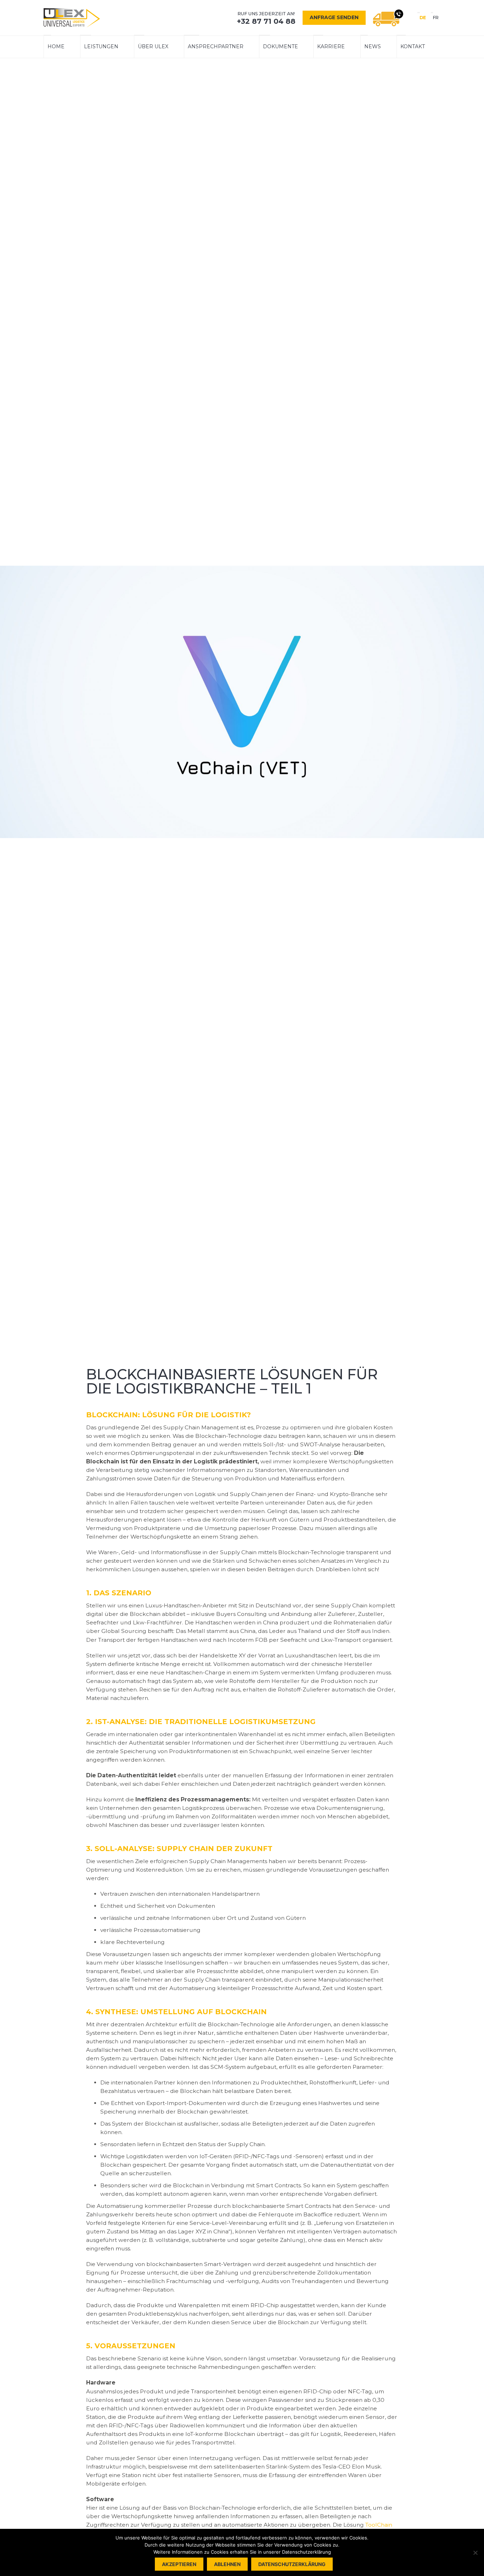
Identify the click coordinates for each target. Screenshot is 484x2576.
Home (56, 46)
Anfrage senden (334, 17)
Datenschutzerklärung (292, 2564)
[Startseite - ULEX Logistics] (72, 18)
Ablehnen (227, 2564)
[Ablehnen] (475, 2553)
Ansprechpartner (216, 46)
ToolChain (379, 2525)
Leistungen (101, 46)
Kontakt (413, 46)
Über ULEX (153, 46)
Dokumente (280, 46)
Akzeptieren (179, 2564)
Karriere (331, 46)
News (373, 46)
